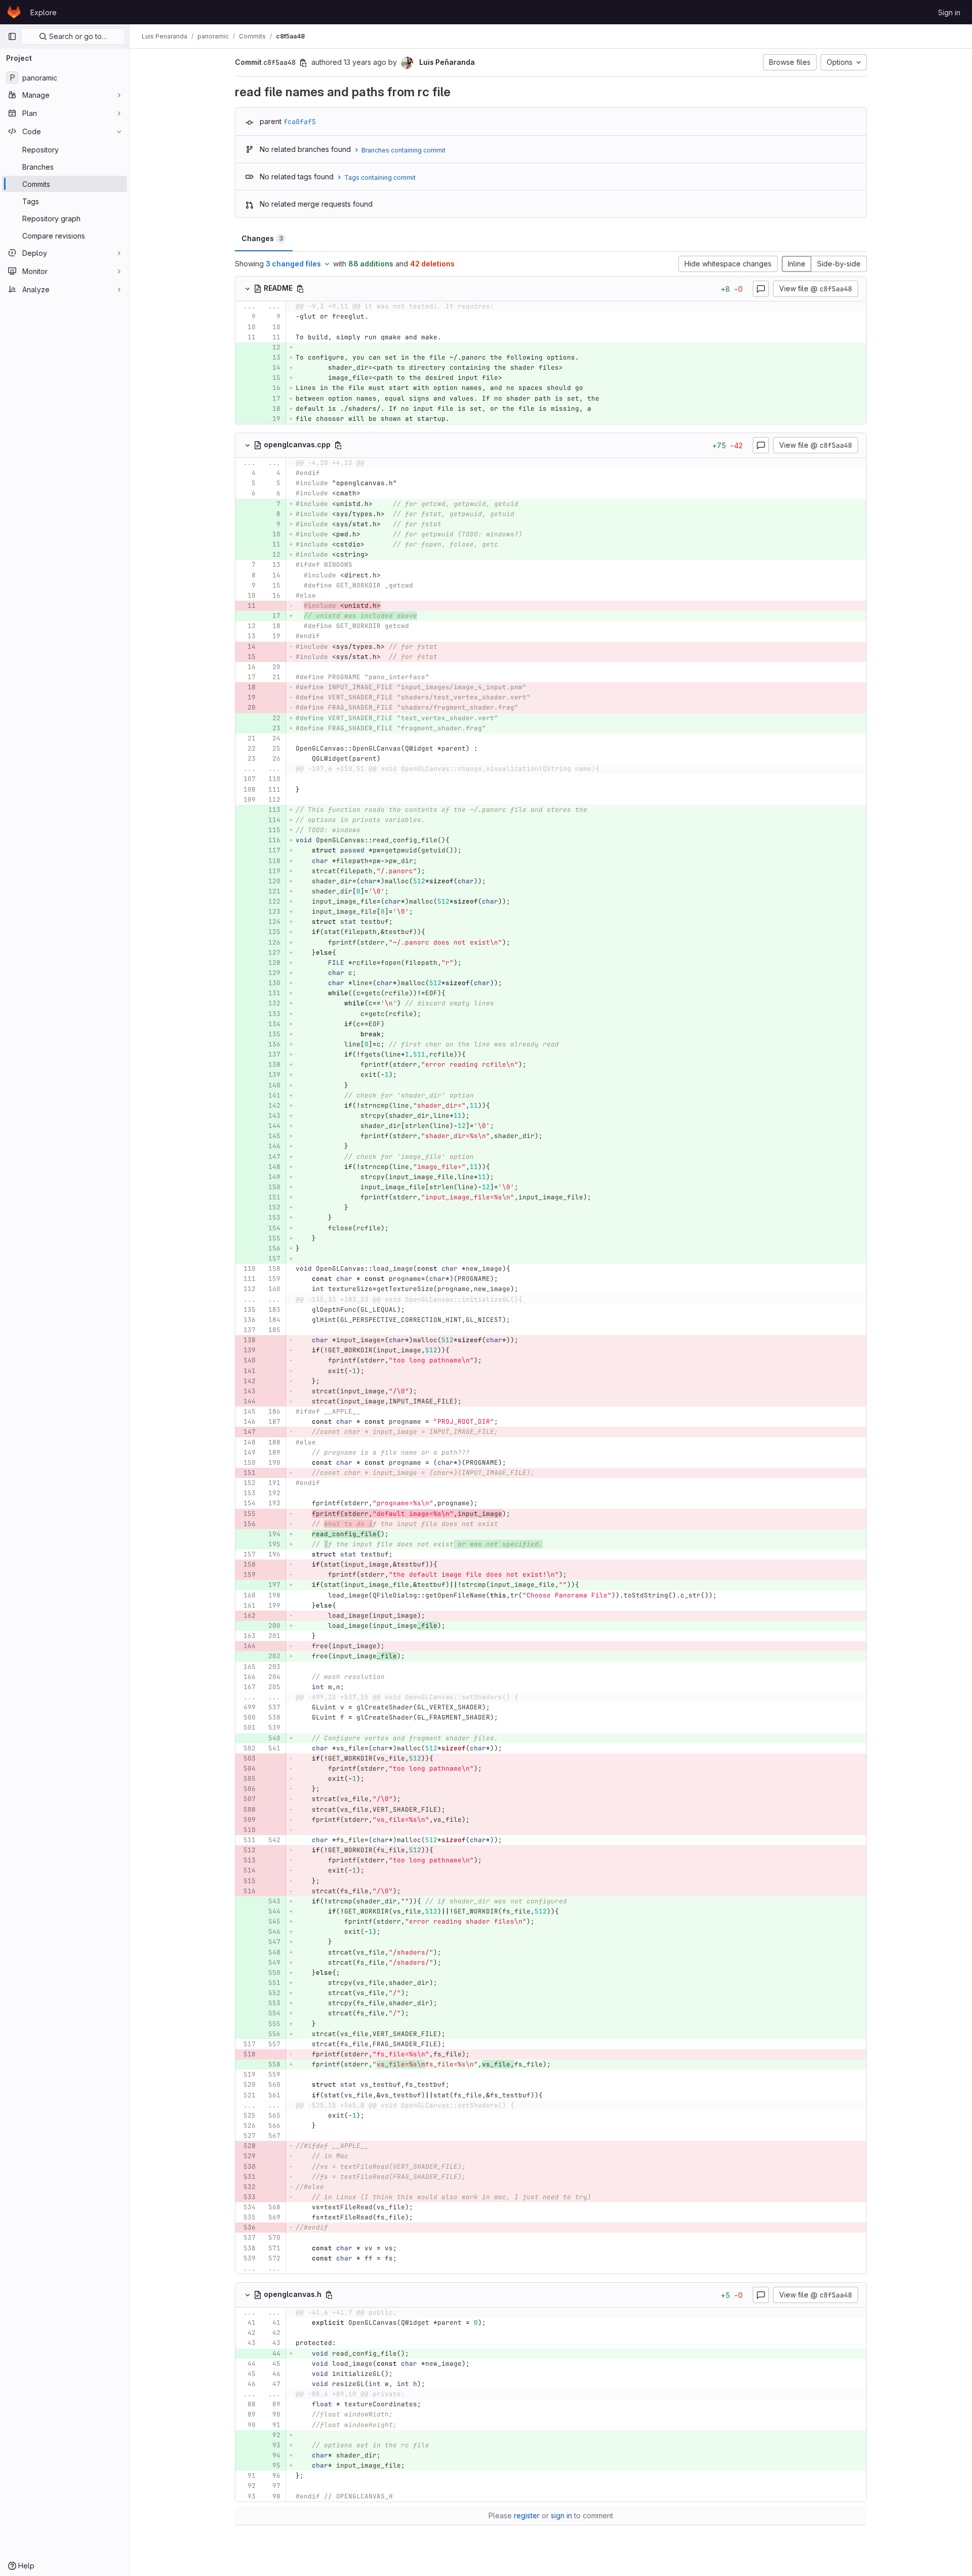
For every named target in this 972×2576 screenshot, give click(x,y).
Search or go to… (77, 36)
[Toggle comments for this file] (761, 289)
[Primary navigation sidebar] (12, 36)
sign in (561, 2515)
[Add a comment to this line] (235, 317)
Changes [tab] (262, 238)
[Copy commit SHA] (303, 63)
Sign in (949, 12)
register (527, 2515)
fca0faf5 (300, 122)
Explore (44, 12)
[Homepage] (14, 12)
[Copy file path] (300, 289)
